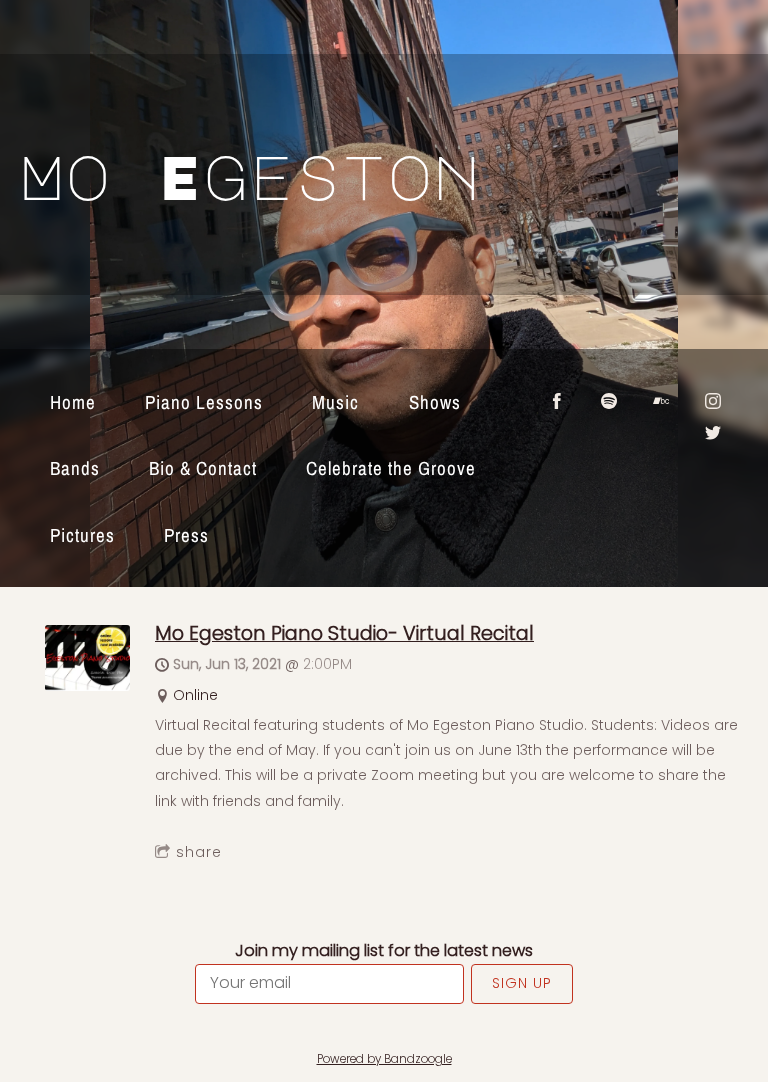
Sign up (522, 983)
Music (335, 402)
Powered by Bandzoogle (384, 1059)
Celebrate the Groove (391, 468)
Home (73, 402)
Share (199, 852)
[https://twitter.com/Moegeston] (713, 433)
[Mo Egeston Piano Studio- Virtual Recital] (87, 686)
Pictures (82, 535)
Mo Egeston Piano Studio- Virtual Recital (344, 633)
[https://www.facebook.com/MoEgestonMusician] (557, 401)
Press (186, 535)
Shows (435, 402)
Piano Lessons (204, 402)
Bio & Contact (203, 468)
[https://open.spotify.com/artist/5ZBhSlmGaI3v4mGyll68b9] (609, 401)
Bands (75, 468)
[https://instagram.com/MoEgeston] (713, 401)
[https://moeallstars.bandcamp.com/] (661, 401)
